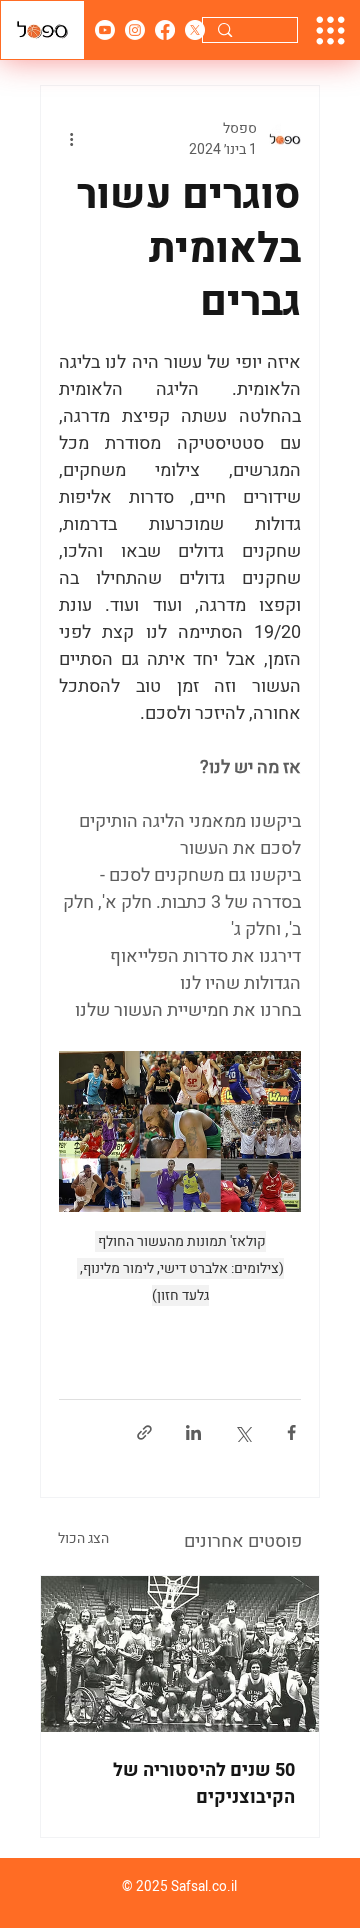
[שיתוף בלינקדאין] (193, 1432)
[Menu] (330, 30)
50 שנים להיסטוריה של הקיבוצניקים (204, 1784)
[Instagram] (135, 30)
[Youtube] (105, 30)
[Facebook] (165, 30)
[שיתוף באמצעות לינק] (144, 1432)
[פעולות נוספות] (71, 139)
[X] (195, 30)
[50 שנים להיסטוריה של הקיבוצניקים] (180, 1654)
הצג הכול (83, 1538)
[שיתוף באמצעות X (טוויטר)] (242, 1432)
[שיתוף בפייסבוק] (291, 1432)
